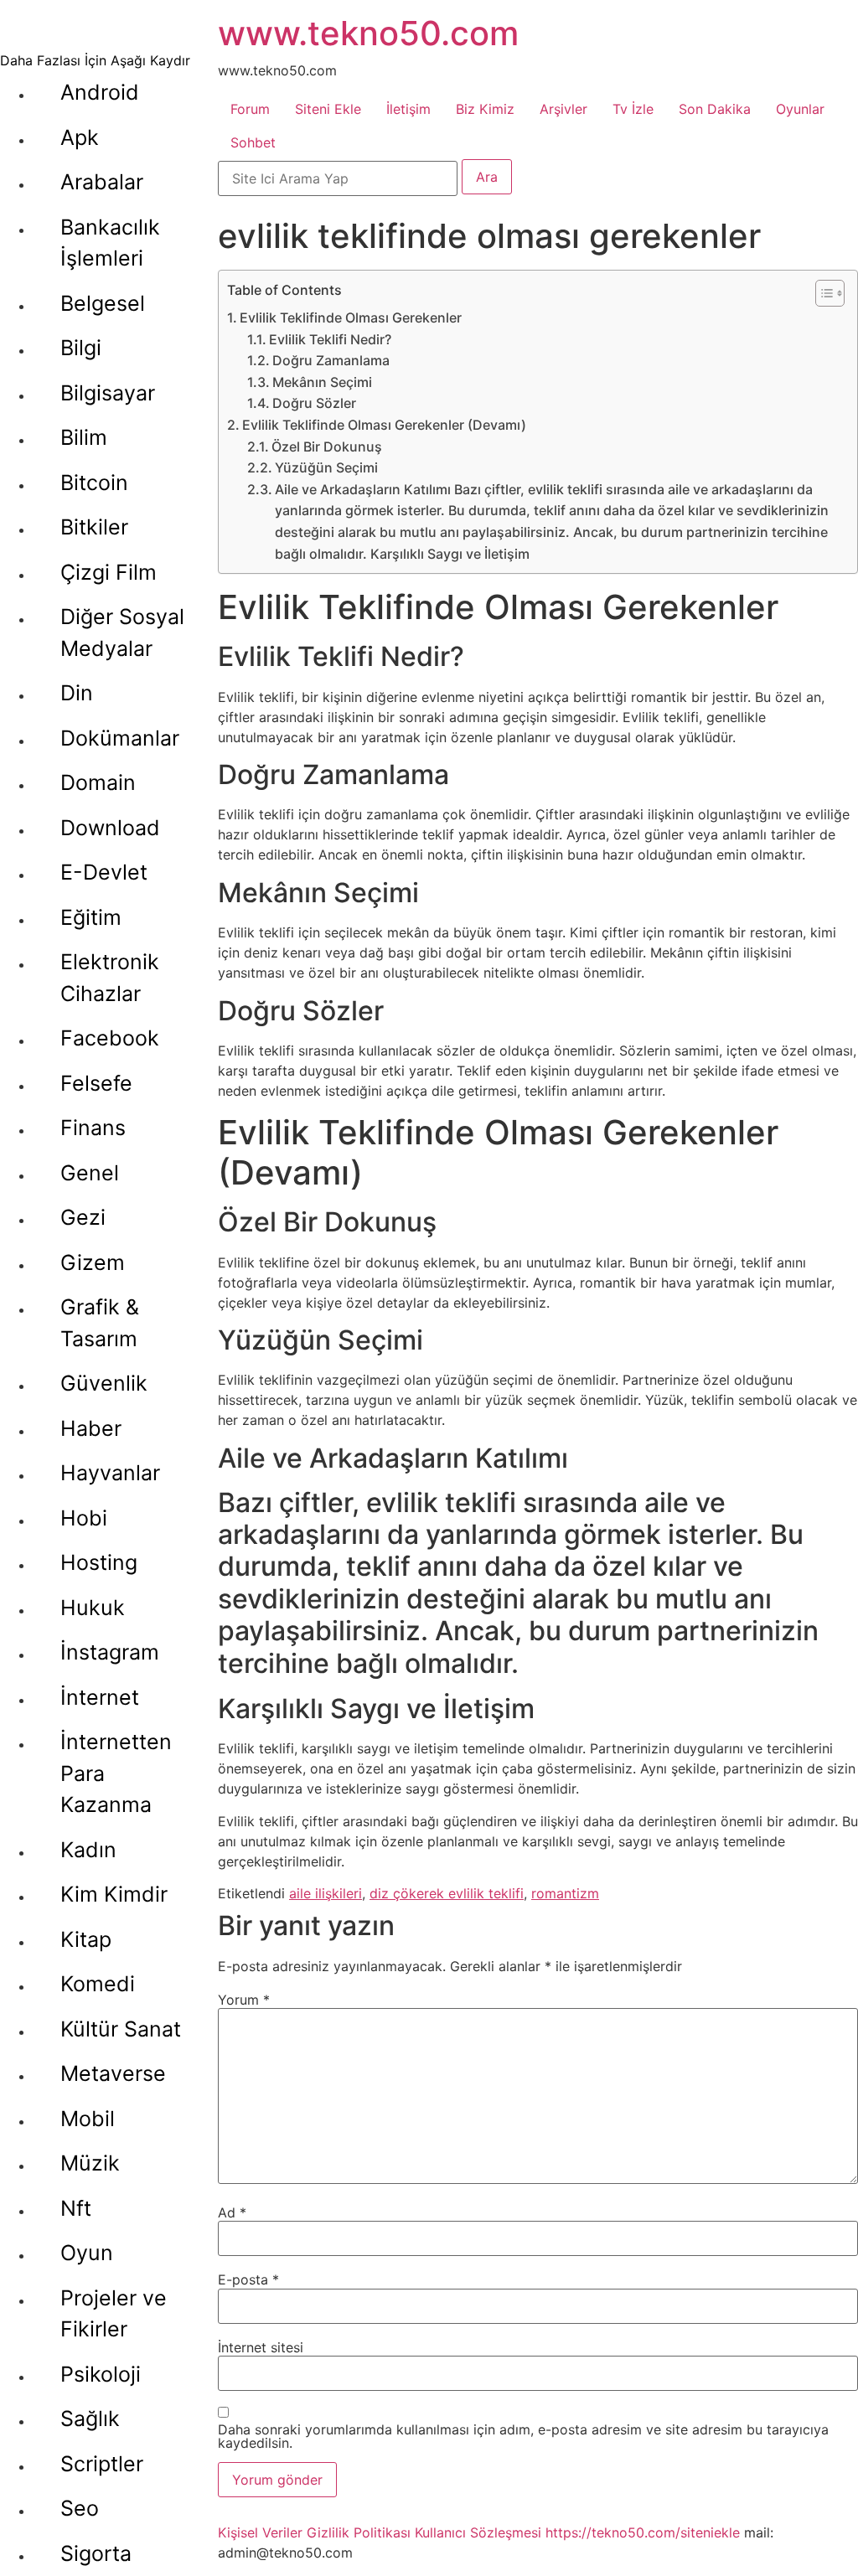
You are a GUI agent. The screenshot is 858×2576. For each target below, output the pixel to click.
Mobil (88, 2119)
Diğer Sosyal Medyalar (122, 632)
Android (100, 92)
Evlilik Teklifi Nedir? (330, 339)
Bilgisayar (108, 393)
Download (110, 828)
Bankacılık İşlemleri (110, 243)
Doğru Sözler (314, 403)
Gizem (93, 1262)
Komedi (98, 1984)
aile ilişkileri (326, 1893)
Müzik (90, 2163)
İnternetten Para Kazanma (116, 1773)
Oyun (87, 2253)
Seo (80, 2508)
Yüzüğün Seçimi (326, 467)
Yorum (244, 2000)
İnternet (100, 1697)
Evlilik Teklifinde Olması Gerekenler (351, 317)
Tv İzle (633, 109)
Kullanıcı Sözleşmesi (478, 2532)
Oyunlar (800, 109)
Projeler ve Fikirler (114, 2314)
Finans (93, 1128)
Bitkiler (94, 527)
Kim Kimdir (114, 1894)
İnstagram (110, 1652)
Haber (91, 1428)
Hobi (84, 1518)
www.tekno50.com (368, 33)
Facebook (110, 1038)
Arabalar (102, 182)
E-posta (248, 2279)
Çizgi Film (109, 572)
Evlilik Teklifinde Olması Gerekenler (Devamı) (384, 425)
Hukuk (93, 1608)
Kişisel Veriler (260, 2532)
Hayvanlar (110, 1473)
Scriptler (102, 2464)
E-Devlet (104, 872)
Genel (90, 1173)
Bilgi (81, 348)
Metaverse (113, 2073)
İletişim (408, 109)
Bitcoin (94, 483)
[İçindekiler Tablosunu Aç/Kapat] (822, 293)
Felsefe (96, 1083)
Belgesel (103, 303)
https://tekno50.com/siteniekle (643, 2532)
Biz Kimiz (485, 109)
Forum (250, 109)
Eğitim (91, 917)
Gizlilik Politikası (359, 2532)
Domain (98, 782)
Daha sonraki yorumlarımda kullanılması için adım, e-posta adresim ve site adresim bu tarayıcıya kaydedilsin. (523, 2436)
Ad (232, 2212)
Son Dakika (715, 109)
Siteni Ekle (328, 109)
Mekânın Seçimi (322, 382)
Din (77, 693)
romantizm (565, 1893)
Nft (76, 2208)
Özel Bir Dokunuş (327, 447)
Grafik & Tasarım (100, 1323)
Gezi (83, 1217)
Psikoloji (101, 2374)
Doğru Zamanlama (331, 360)
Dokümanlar (120, 738)
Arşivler (563, 109)
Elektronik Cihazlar (110, 978)
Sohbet (253, 142)
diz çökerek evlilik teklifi (447, 1893)
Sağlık (90, 2419)
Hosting (99, 1562)
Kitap (86, 1939)
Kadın (88, 1850)
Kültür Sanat (121, 2029)
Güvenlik (104, 1383)
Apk (80, 137)
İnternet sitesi (261, 2347)
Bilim (84, 437)
